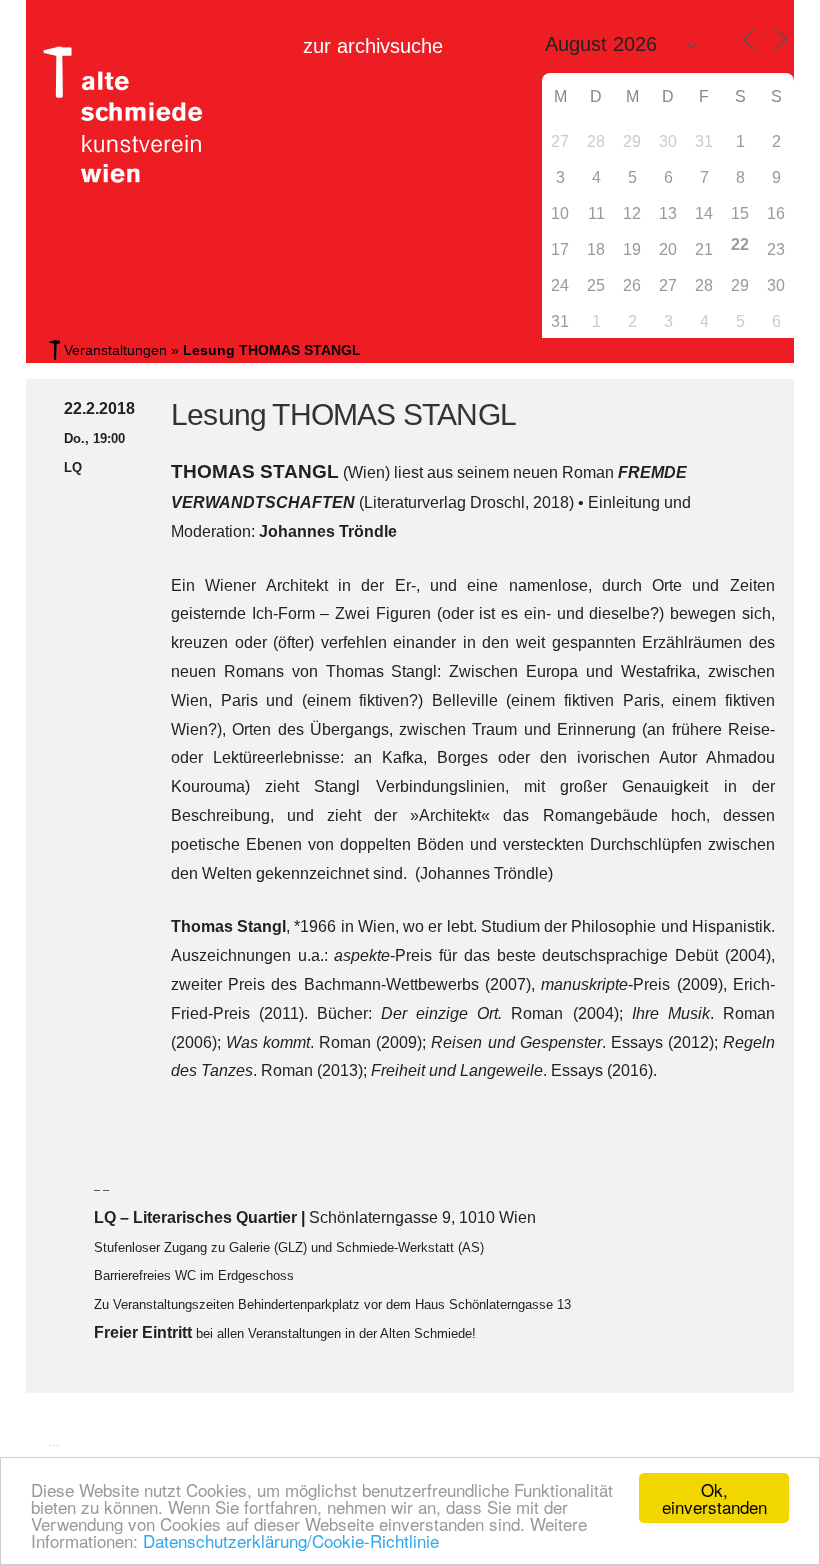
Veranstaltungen (115, 350)
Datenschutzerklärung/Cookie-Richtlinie (291, 1540)
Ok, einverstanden (714, 1498)
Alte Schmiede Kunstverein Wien (116, 115)
